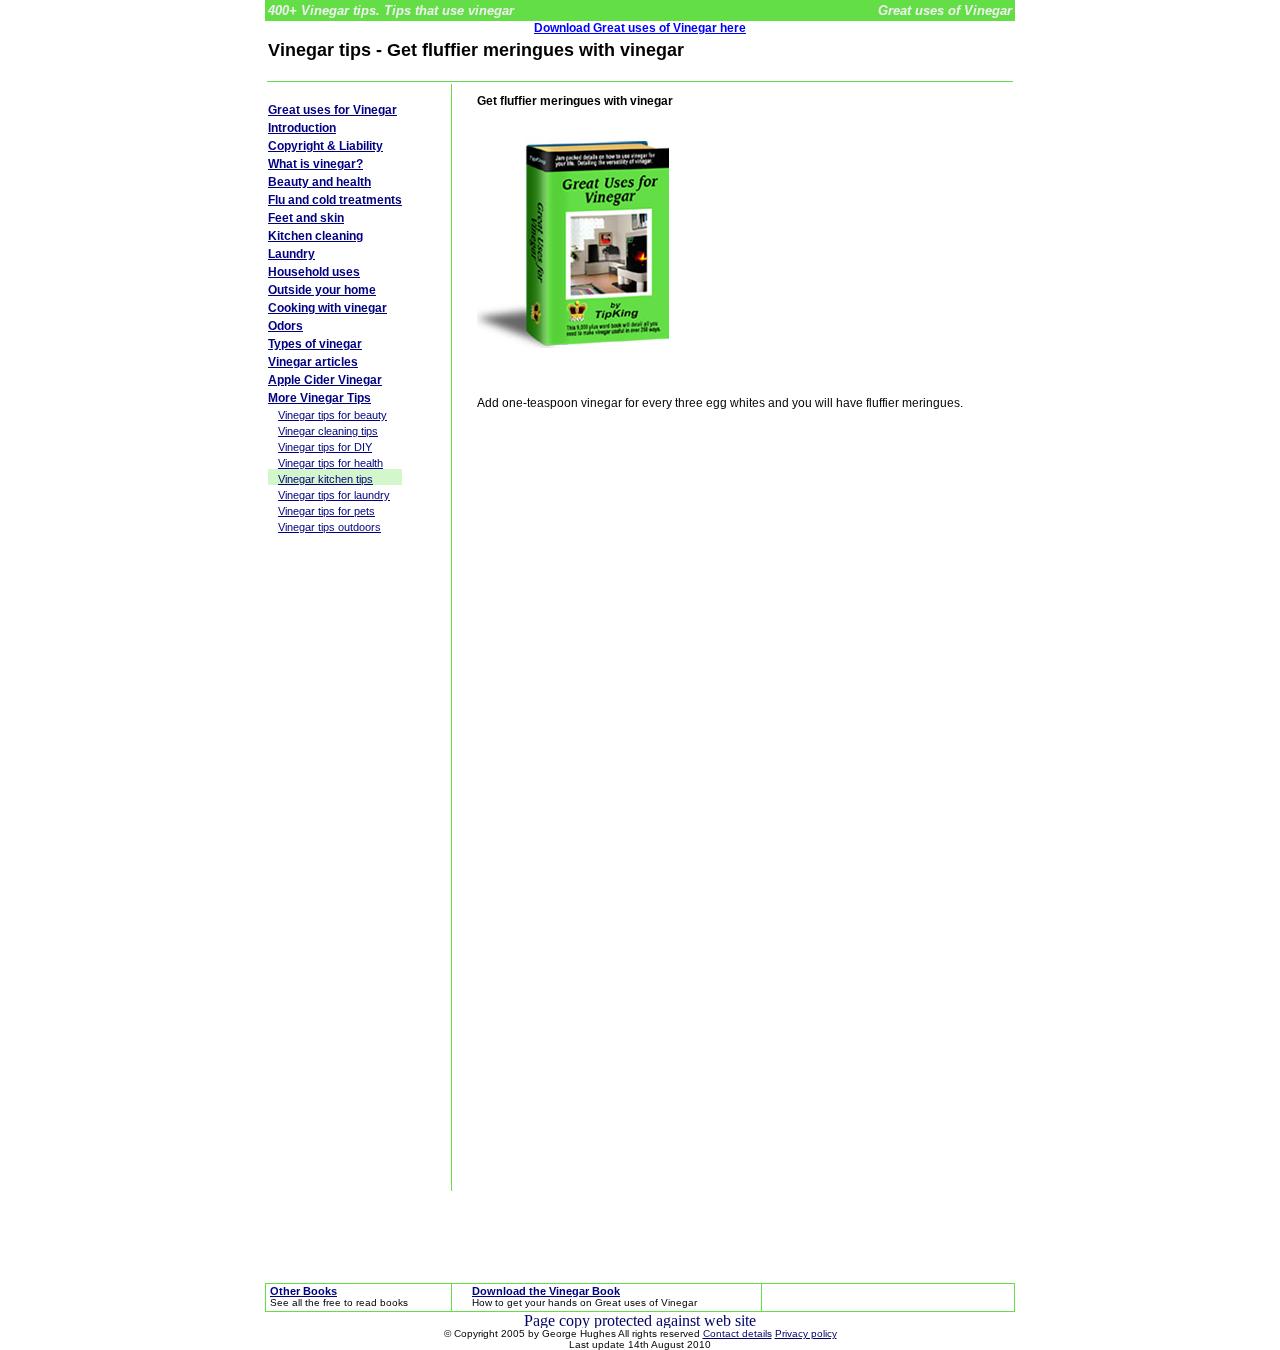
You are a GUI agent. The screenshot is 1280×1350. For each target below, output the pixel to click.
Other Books (303, 1291)
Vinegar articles (313, 362)
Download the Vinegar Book (546, 1291)
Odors (285, 326)
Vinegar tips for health (330, 463)
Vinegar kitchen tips (325, 479)
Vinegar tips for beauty (332, 415)
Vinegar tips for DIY (325, 447)
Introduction (302, 128)
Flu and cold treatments (335, 200)
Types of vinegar (315, 344)
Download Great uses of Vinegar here (640, 28)
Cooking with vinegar (327, 308)
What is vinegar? (315, 164)
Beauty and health (319, 182)
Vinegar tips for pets (326, 511)
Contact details (737, 1333)
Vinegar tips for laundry (334, 495)
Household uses (314, 272)
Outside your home (322, 290)
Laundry (291, 254)
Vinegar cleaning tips (328, 431)
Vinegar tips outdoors (329, 527)
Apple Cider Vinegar (325, 380)
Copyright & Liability (325, 146)
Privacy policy (806, 1333)
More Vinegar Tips (319, 398)
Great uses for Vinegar (332, 110)
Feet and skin (306, 218)
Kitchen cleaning (315, 236)
